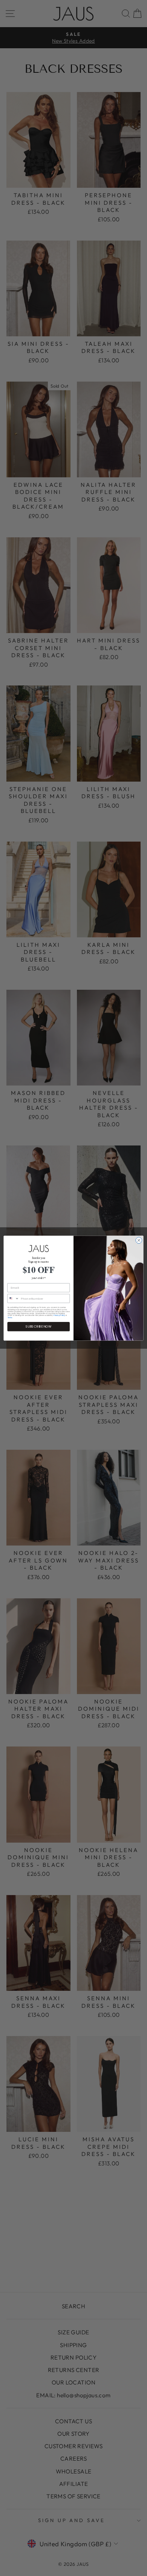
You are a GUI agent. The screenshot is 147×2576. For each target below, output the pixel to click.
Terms (10, 1317)
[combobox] (13, 1298)
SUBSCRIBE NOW (38, 1326)
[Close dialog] (139, 1240)
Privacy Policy (59, 1315)
